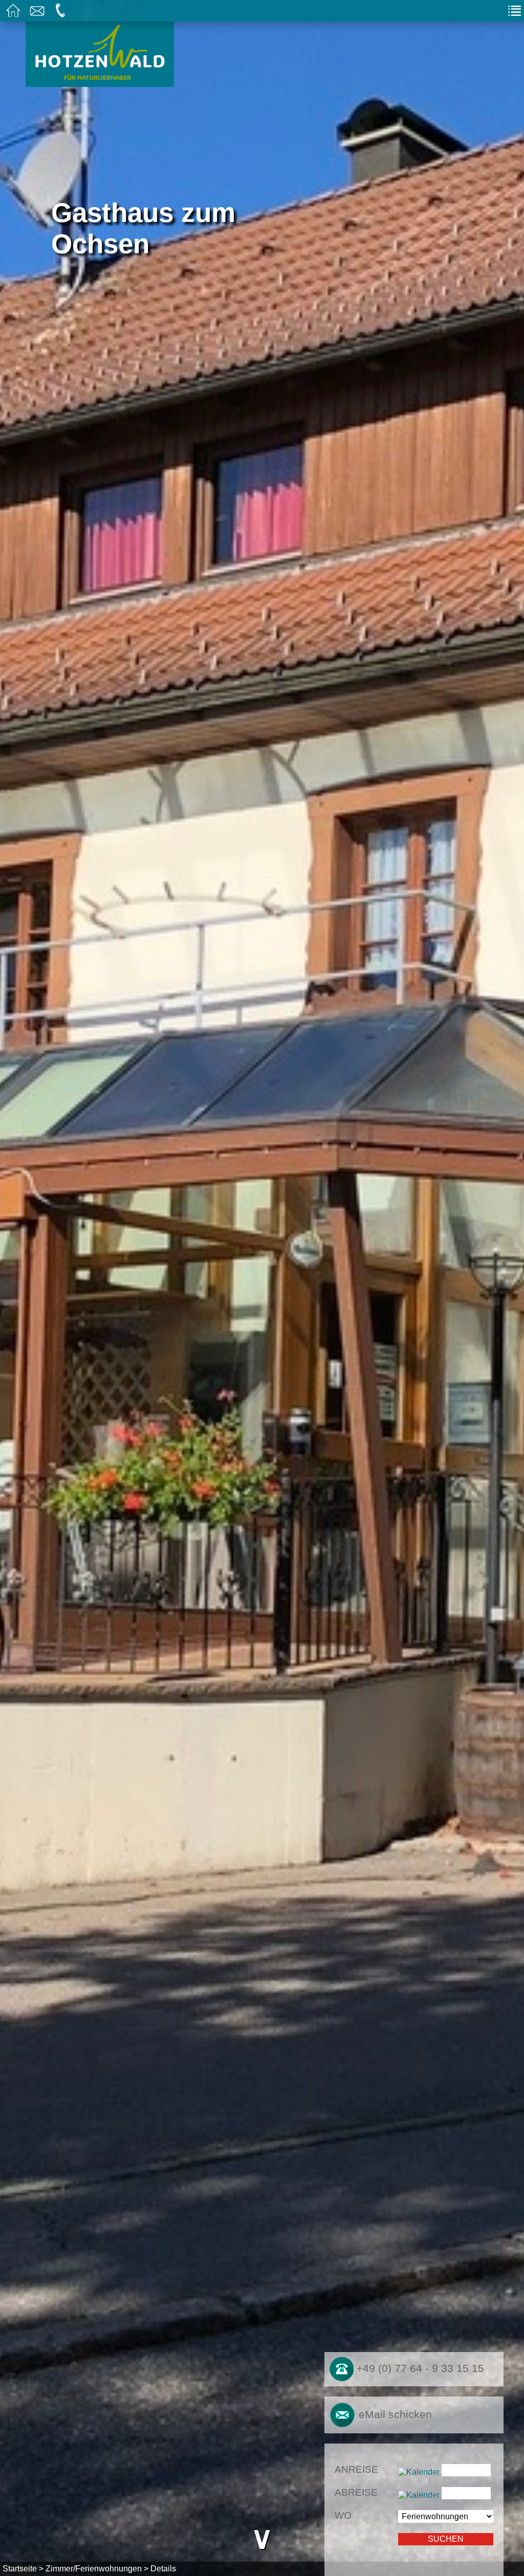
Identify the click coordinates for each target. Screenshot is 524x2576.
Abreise (356, 2492)
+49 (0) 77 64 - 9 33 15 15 (419, 2368)
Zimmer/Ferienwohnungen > (97, 2569)
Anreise (356, 2469)
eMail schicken (394, 2414)
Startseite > (23, 2569)
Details (163, 2569)
